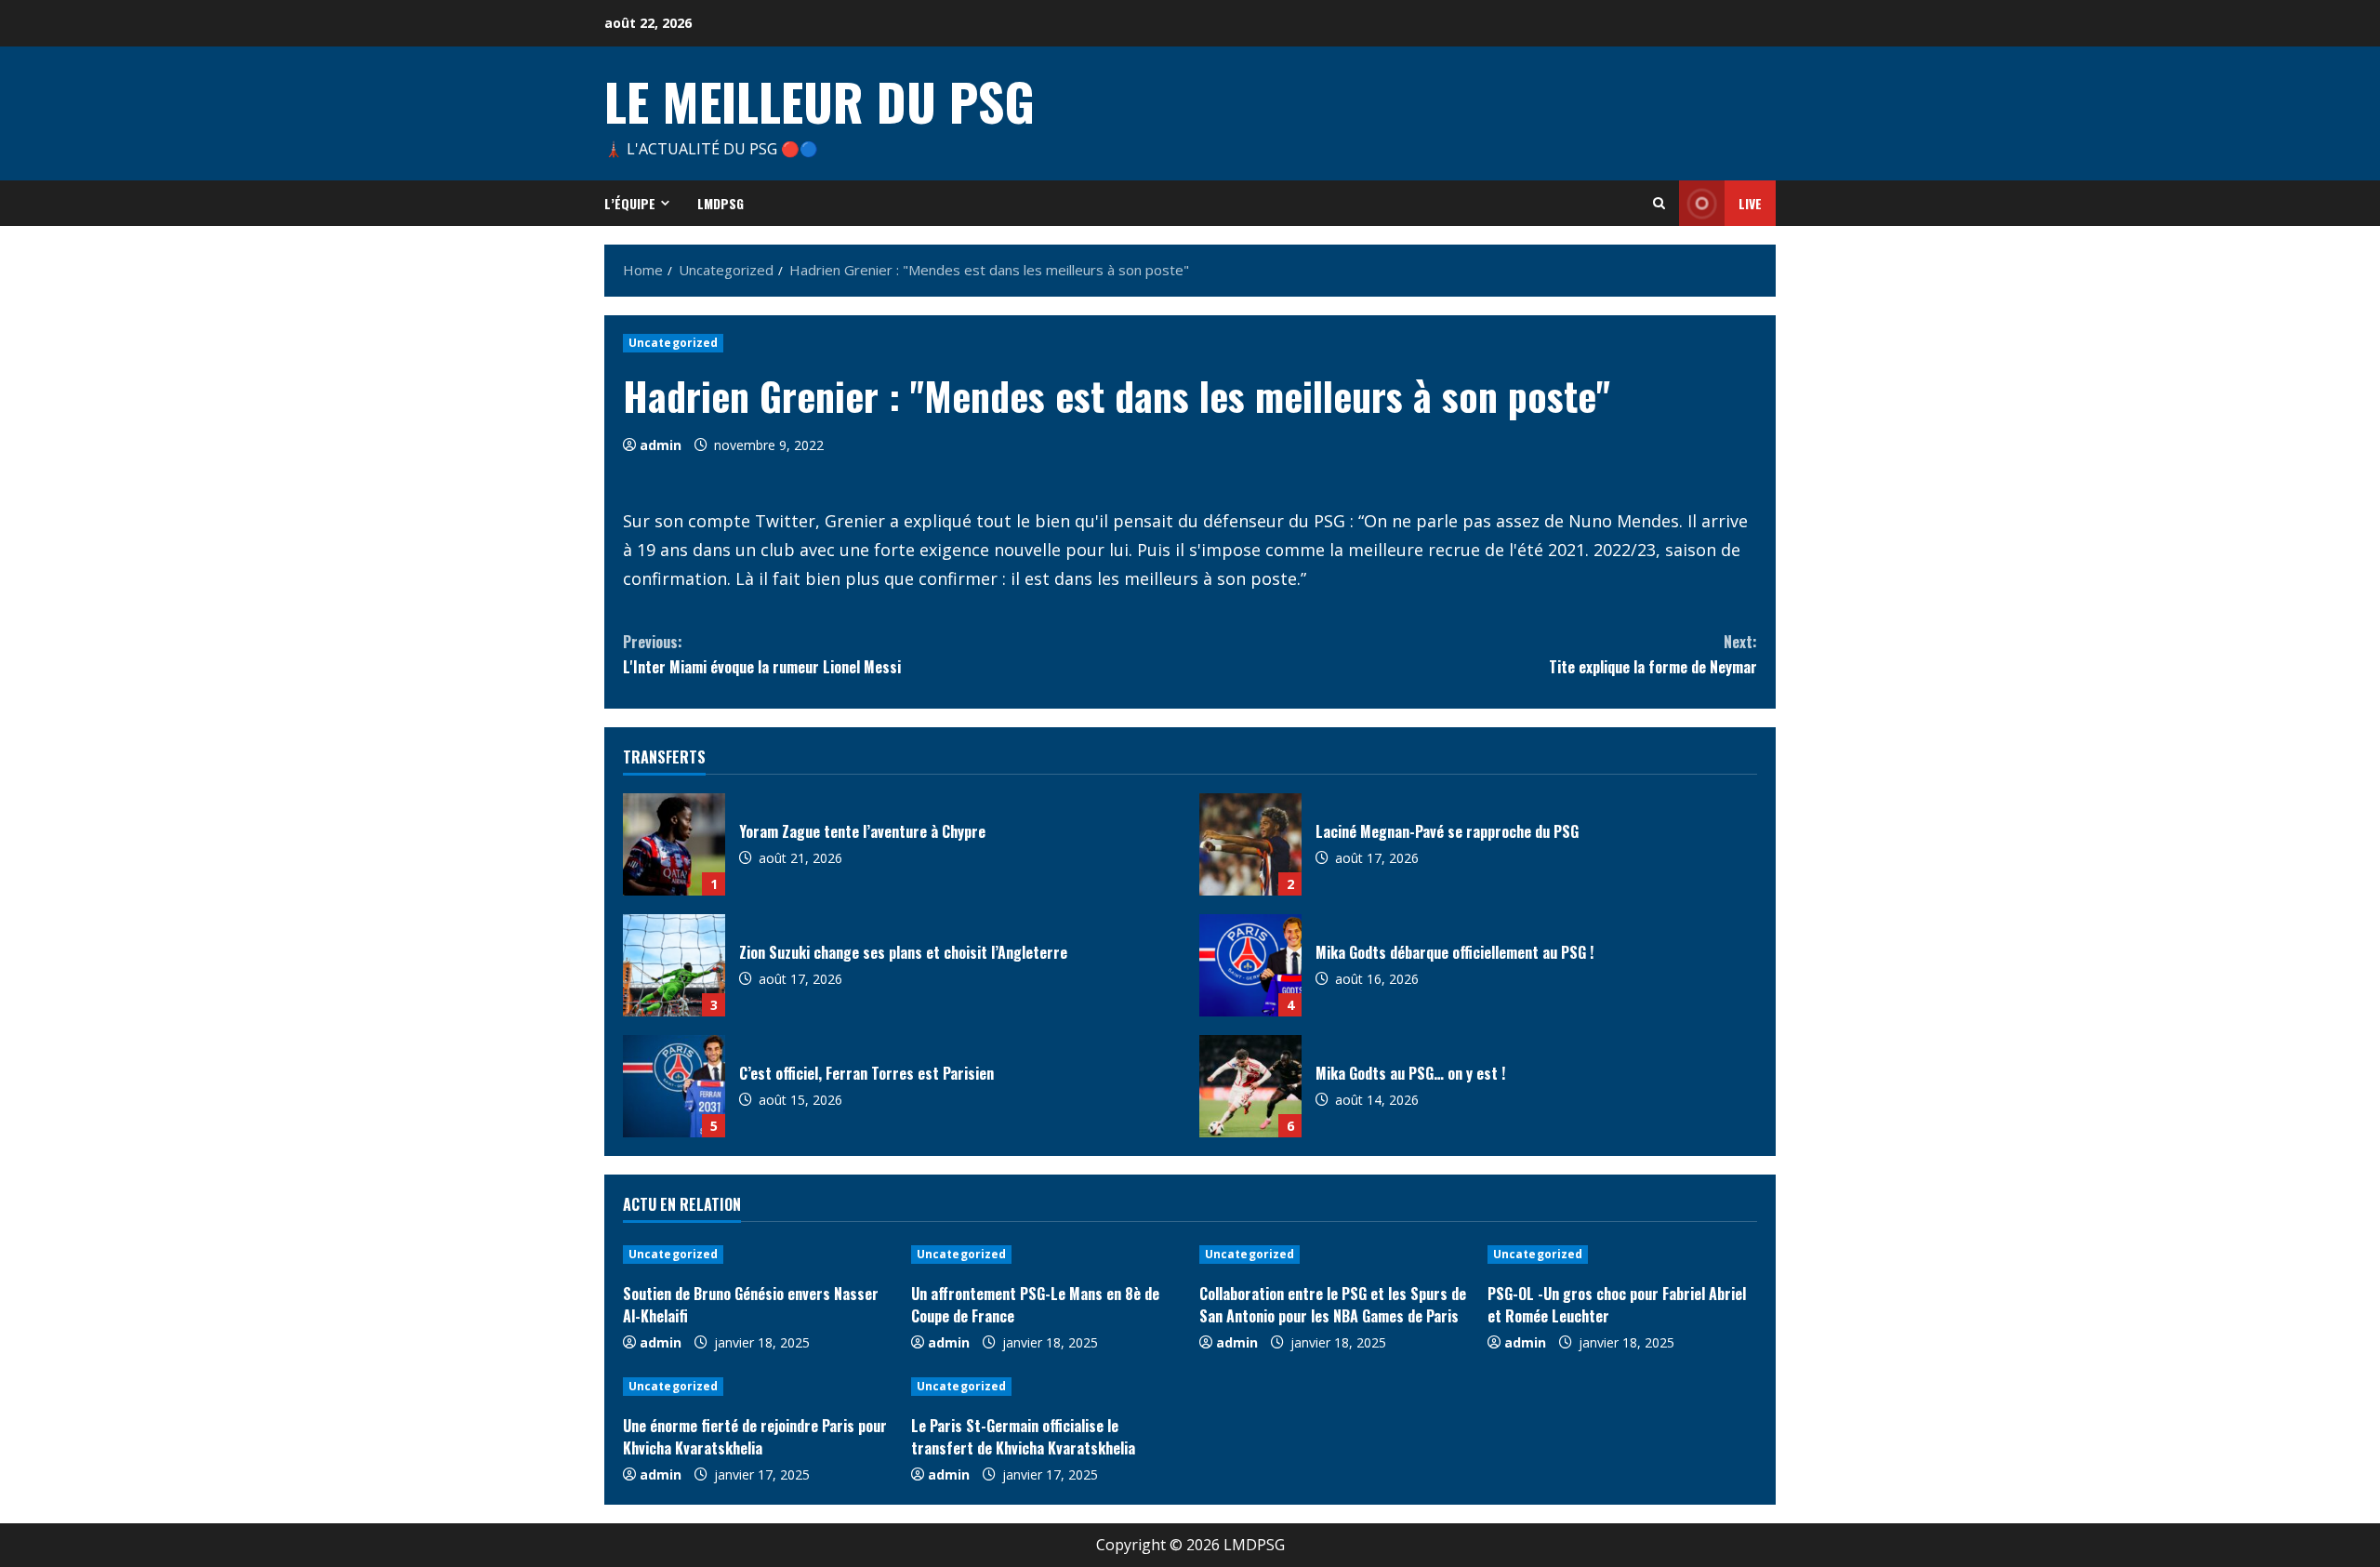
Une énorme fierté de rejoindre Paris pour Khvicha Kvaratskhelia (755, 1437)
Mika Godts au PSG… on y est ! (1250, 1086)
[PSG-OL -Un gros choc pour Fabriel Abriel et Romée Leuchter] (1622, 1255)
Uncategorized (673, 343)
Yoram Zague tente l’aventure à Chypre (674, 844)
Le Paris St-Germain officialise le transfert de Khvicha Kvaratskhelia (1023, 1437)
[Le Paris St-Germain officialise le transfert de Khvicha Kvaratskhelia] (1046, 1387)
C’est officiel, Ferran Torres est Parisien (674, 1086)
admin (661, 445)
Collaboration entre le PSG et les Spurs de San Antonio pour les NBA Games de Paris (1333, 1305)
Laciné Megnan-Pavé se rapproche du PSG (1250, 844)
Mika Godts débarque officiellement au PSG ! (1250, 965)
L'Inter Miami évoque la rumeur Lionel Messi (762, 654)
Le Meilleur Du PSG (820, 100)
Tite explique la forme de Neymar (1653, 654)
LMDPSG (721, 203)
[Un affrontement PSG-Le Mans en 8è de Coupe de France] (1046, 1255)
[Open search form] (1659, 203)
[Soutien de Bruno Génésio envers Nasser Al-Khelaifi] (758, 1255)
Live (1750, 203)
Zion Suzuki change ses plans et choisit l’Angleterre (674, 965)
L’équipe (630, 203)
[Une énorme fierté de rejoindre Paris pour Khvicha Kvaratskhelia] (758, 1387)
